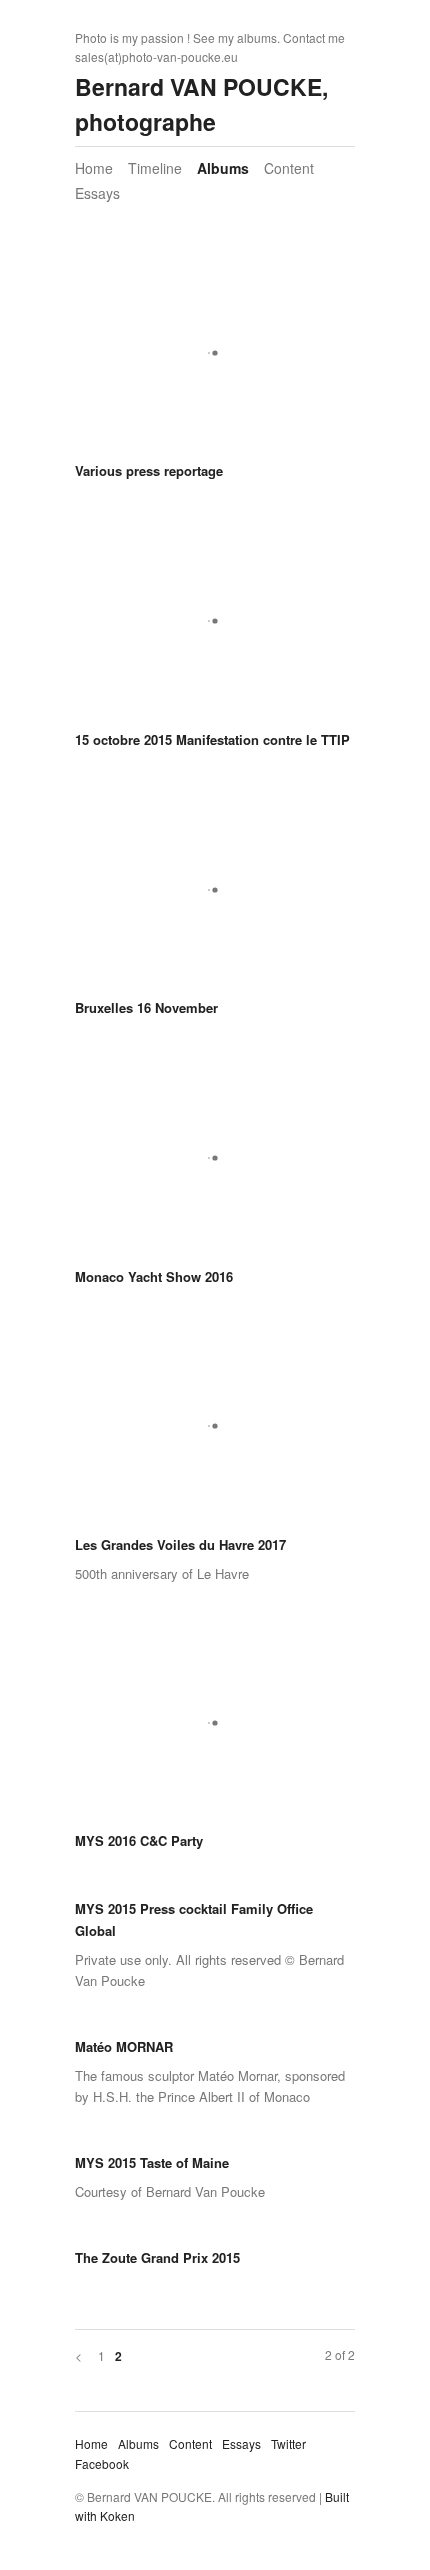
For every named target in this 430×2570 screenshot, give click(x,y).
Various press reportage (149, 470)
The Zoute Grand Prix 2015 (157, 2257)
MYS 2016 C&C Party (139, 1840)
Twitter (288, 2443)
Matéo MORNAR (124, 2046)
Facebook (102, 2463)
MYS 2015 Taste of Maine (152, 2162)
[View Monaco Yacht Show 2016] (215, 1165)
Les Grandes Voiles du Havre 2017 (180, 1544)
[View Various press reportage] (215, 359)
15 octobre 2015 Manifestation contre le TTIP (212, 739)
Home (94, 168)
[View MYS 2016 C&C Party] (215, 1729)
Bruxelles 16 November (146, 1007)
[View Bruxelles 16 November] (215, 896)
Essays (97, 193)
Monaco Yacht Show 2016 (154, 1276)
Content (289, 168)
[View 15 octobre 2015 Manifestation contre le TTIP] (215, 628)
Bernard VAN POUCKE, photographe (201, 104)
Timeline (155, 168)
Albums (223, 168)
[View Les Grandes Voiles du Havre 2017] (215, 1433)
